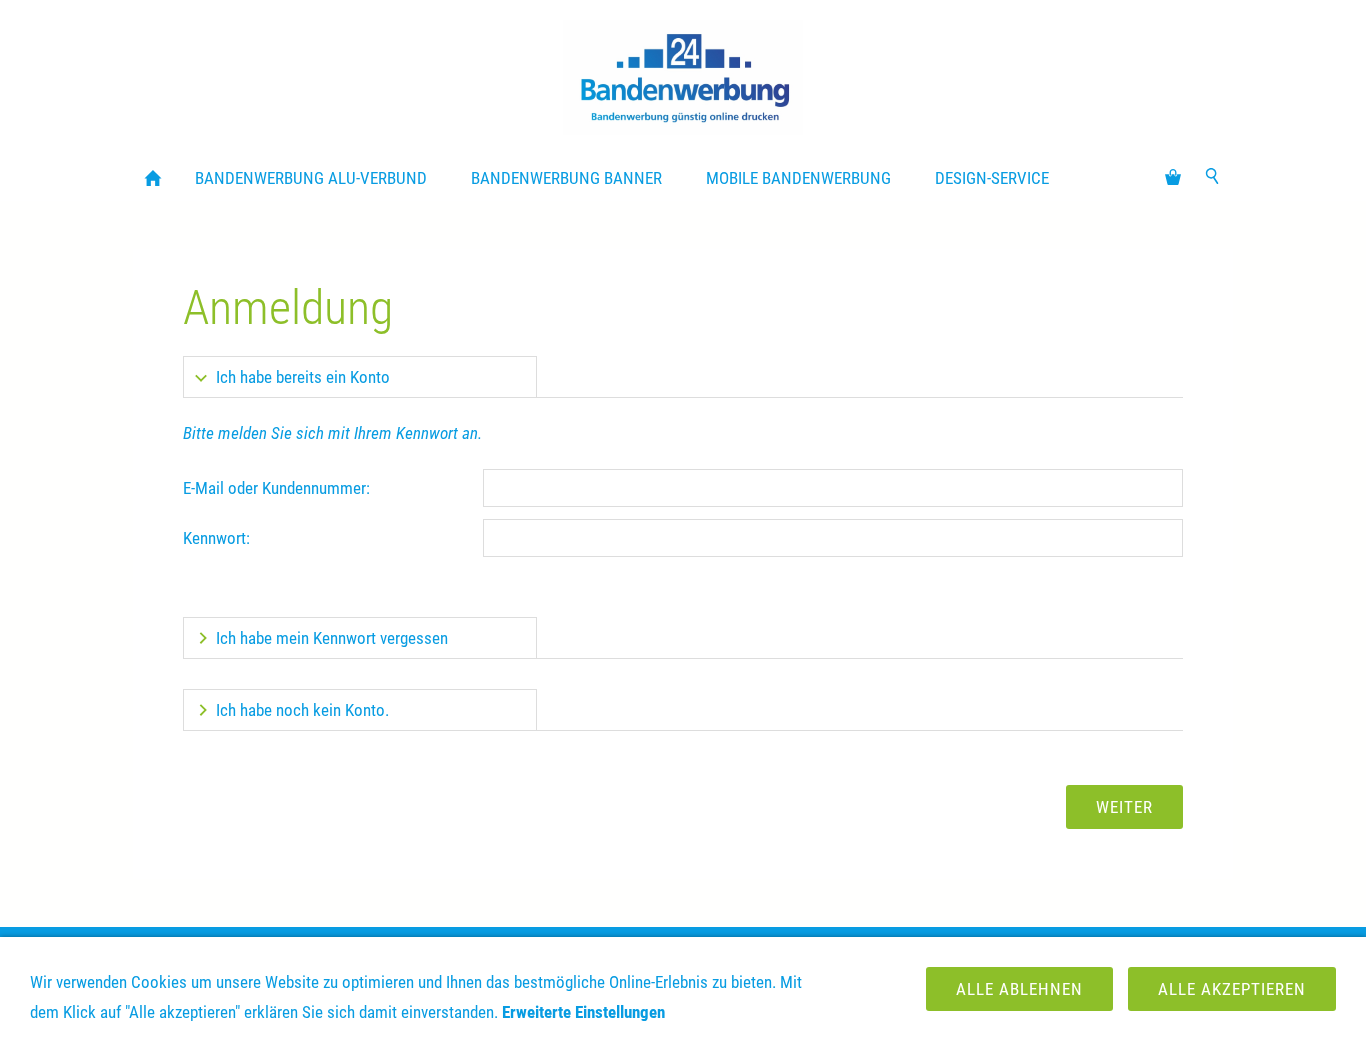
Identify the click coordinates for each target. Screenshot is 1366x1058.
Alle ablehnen (1019, 989)
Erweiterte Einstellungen (583, 1012)
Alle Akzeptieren (1232, 989)
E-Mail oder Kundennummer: (276, 488)
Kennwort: (216, 538)
